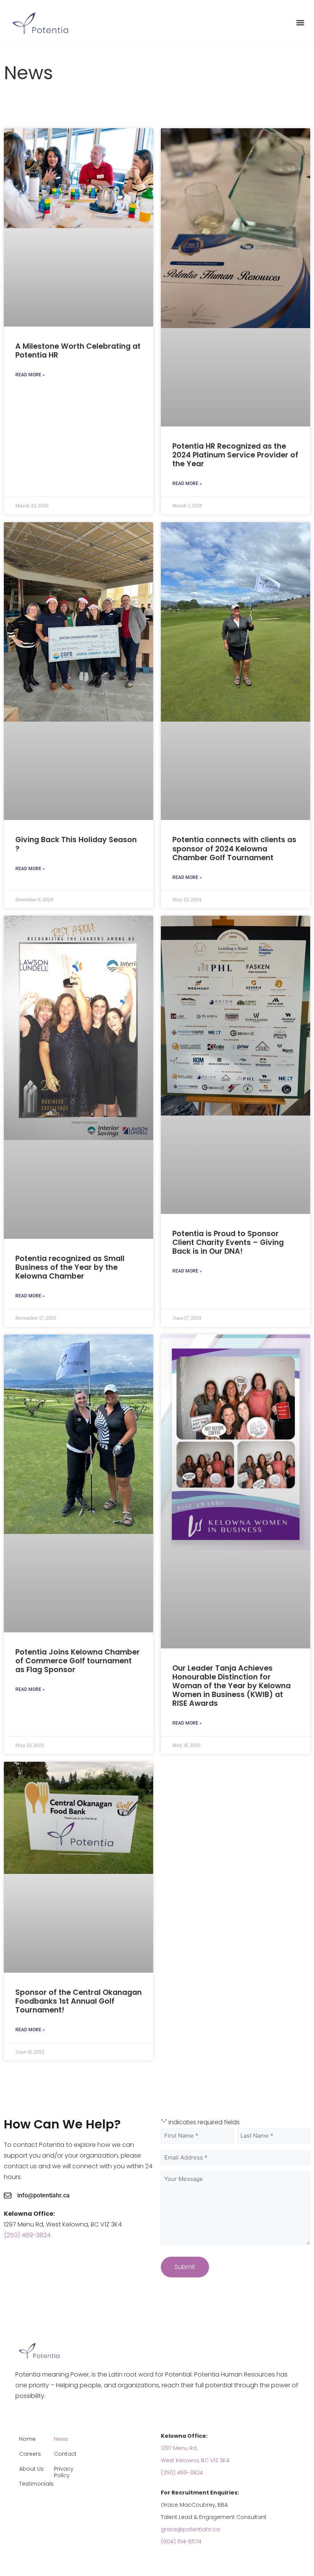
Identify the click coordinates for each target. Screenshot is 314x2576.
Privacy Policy (64, 2472)
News (61, 2439)
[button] (300, 23)
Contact (65, 2454)
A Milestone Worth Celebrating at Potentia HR (78, 351)
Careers (30, 2454)
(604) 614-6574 (181, 2542)
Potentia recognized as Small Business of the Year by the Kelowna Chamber (70, 1267)
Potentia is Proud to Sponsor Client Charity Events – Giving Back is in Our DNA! (228, 1242)
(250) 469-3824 (27, 2235)
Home (27, 2439)
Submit (185, 2267)
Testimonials (34, 2484)
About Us (31, 2469)
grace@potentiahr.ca (190, 2529)
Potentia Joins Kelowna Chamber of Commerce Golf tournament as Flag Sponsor (78, 1661)
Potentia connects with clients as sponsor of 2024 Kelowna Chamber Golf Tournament (234, 849)
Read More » (30, 375)
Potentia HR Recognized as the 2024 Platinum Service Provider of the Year (235, 455)
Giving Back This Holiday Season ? (76, 844)
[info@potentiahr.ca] (8, 2195)
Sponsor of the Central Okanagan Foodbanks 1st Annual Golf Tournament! (78, 2001)
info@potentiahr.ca (43, 2195)
